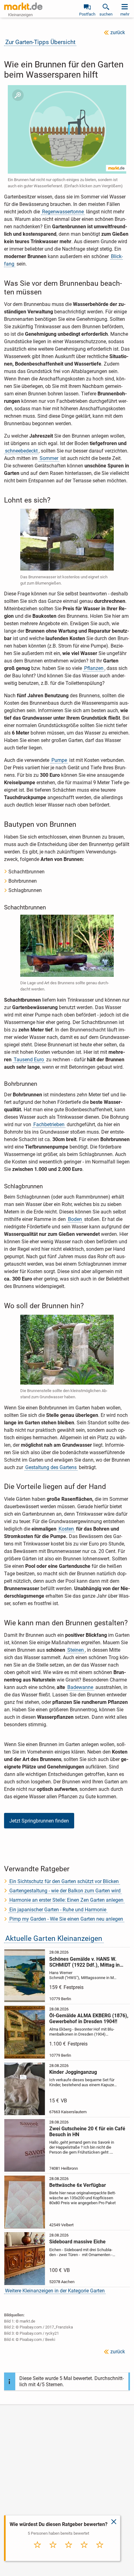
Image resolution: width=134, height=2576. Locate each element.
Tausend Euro (29, 1060)
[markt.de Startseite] (23, 6)
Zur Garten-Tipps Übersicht (40, 42)
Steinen (76, 1650)
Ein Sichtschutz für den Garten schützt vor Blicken (64, 1881)
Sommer (49, 458)
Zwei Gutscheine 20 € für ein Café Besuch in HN (87, 2132)
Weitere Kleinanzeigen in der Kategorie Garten (55, 2291)
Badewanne (80, 1687)
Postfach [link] (87, 14)
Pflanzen (94, 668)
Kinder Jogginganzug (73, 2072)
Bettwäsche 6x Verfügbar (78, 2185)
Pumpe (59, 760)
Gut (84, 2551)
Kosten (66, 1529)
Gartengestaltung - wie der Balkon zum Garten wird (65, 1891)
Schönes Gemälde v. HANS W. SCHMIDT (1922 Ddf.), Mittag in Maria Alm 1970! (84, 1962)
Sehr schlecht (38, 2553)
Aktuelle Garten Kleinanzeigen (54, 1939)
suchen (106, 14)
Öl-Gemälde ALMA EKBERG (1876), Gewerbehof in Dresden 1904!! (89, 2018)
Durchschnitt (69, 2553)
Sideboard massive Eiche (77, 2242)
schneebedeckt (21, 451)
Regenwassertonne (63, 212)
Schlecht (53, 2551)
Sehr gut (100, 2551)
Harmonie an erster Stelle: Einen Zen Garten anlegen (66, 1900)
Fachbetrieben (49, 1124)
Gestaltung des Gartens (51, 1467)
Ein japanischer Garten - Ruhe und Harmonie (58, 1910)
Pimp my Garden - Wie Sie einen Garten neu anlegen (66, 1919)
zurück (118, 32)
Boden (75, 1219)
